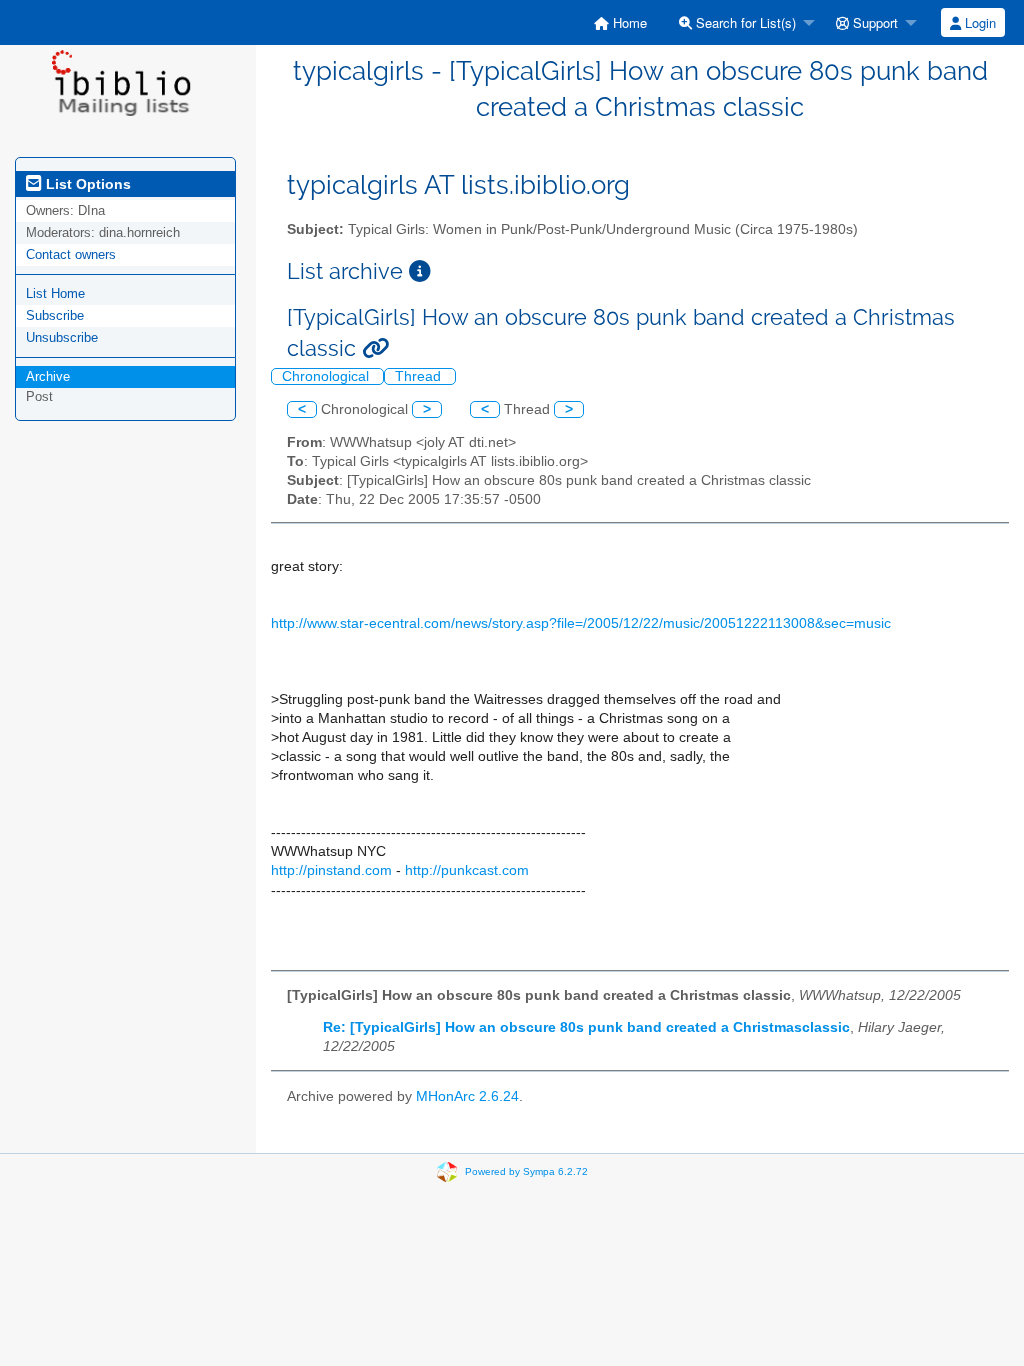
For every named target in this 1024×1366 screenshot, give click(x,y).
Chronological (327, 376)
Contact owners (71, 254)
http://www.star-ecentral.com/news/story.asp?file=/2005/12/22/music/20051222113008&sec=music (581, 623)
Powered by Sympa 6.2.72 (526, 1171)
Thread (420, 376)
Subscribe (55, 315)
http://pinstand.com (331, 870)
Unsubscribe (62, 337)
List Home (55, 293)
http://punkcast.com (467, 870)
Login (978, 22)
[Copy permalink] (375, 348)
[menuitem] (620, 22)
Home (628, 22)
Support (873, 22)
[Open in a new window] (420, 271)
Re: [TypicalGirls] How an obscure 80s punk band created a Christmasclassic (586, 1027)
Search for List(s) (744, 22)
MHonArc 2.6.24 (467, 1096)
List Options (86, 184)
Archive (48, 376)
